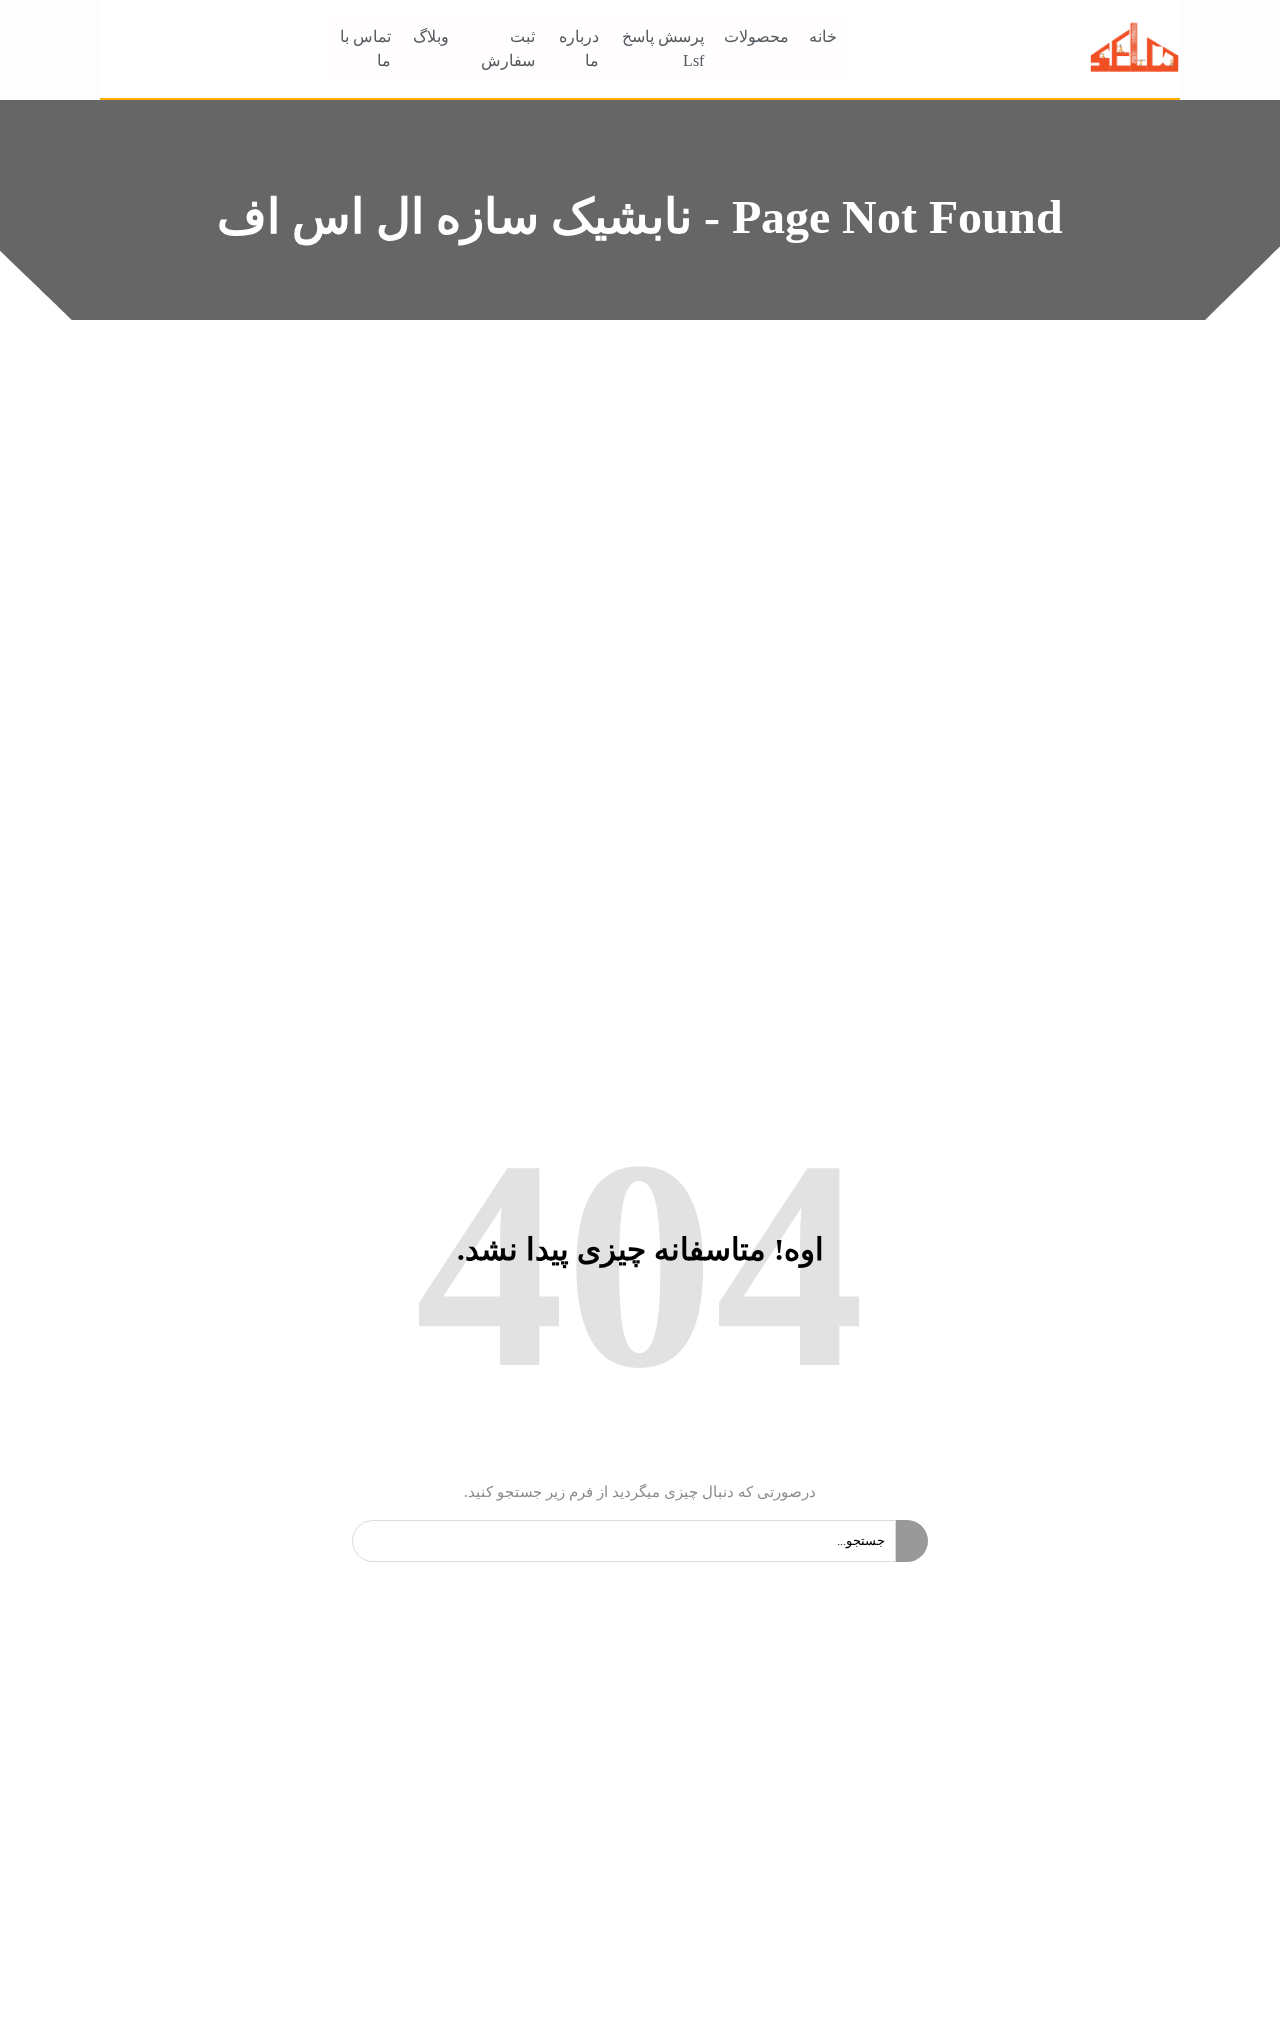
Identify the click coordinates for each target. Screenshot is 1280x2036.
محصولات (756, 36)
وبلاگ (431, 36)
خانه (823, 36)
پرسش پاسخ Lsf (663, 48)
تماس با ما (365, 48)
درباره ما (579, 48)
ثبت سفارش (508, 48)
